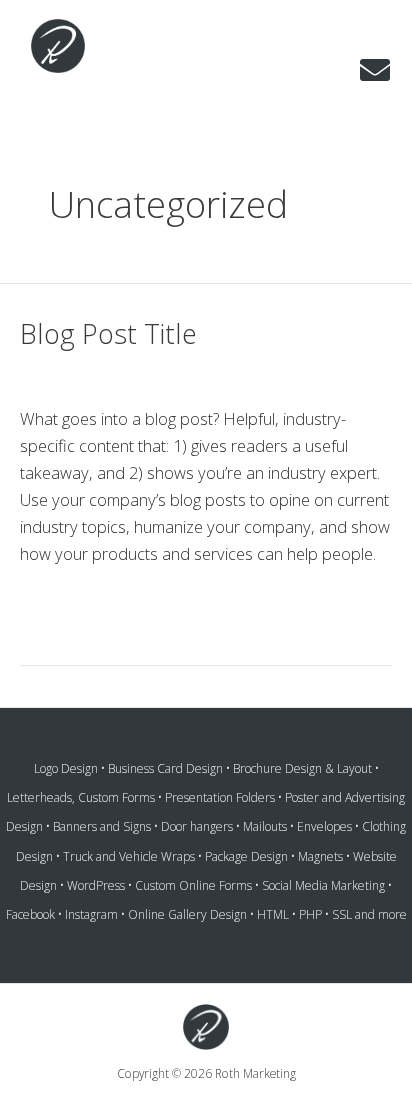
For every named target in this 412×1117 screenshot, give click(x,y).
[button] (375, 70)
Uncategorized (216, 376)
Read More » (67, 604)
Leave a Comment (85, 376)
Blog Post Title (108, 333)
